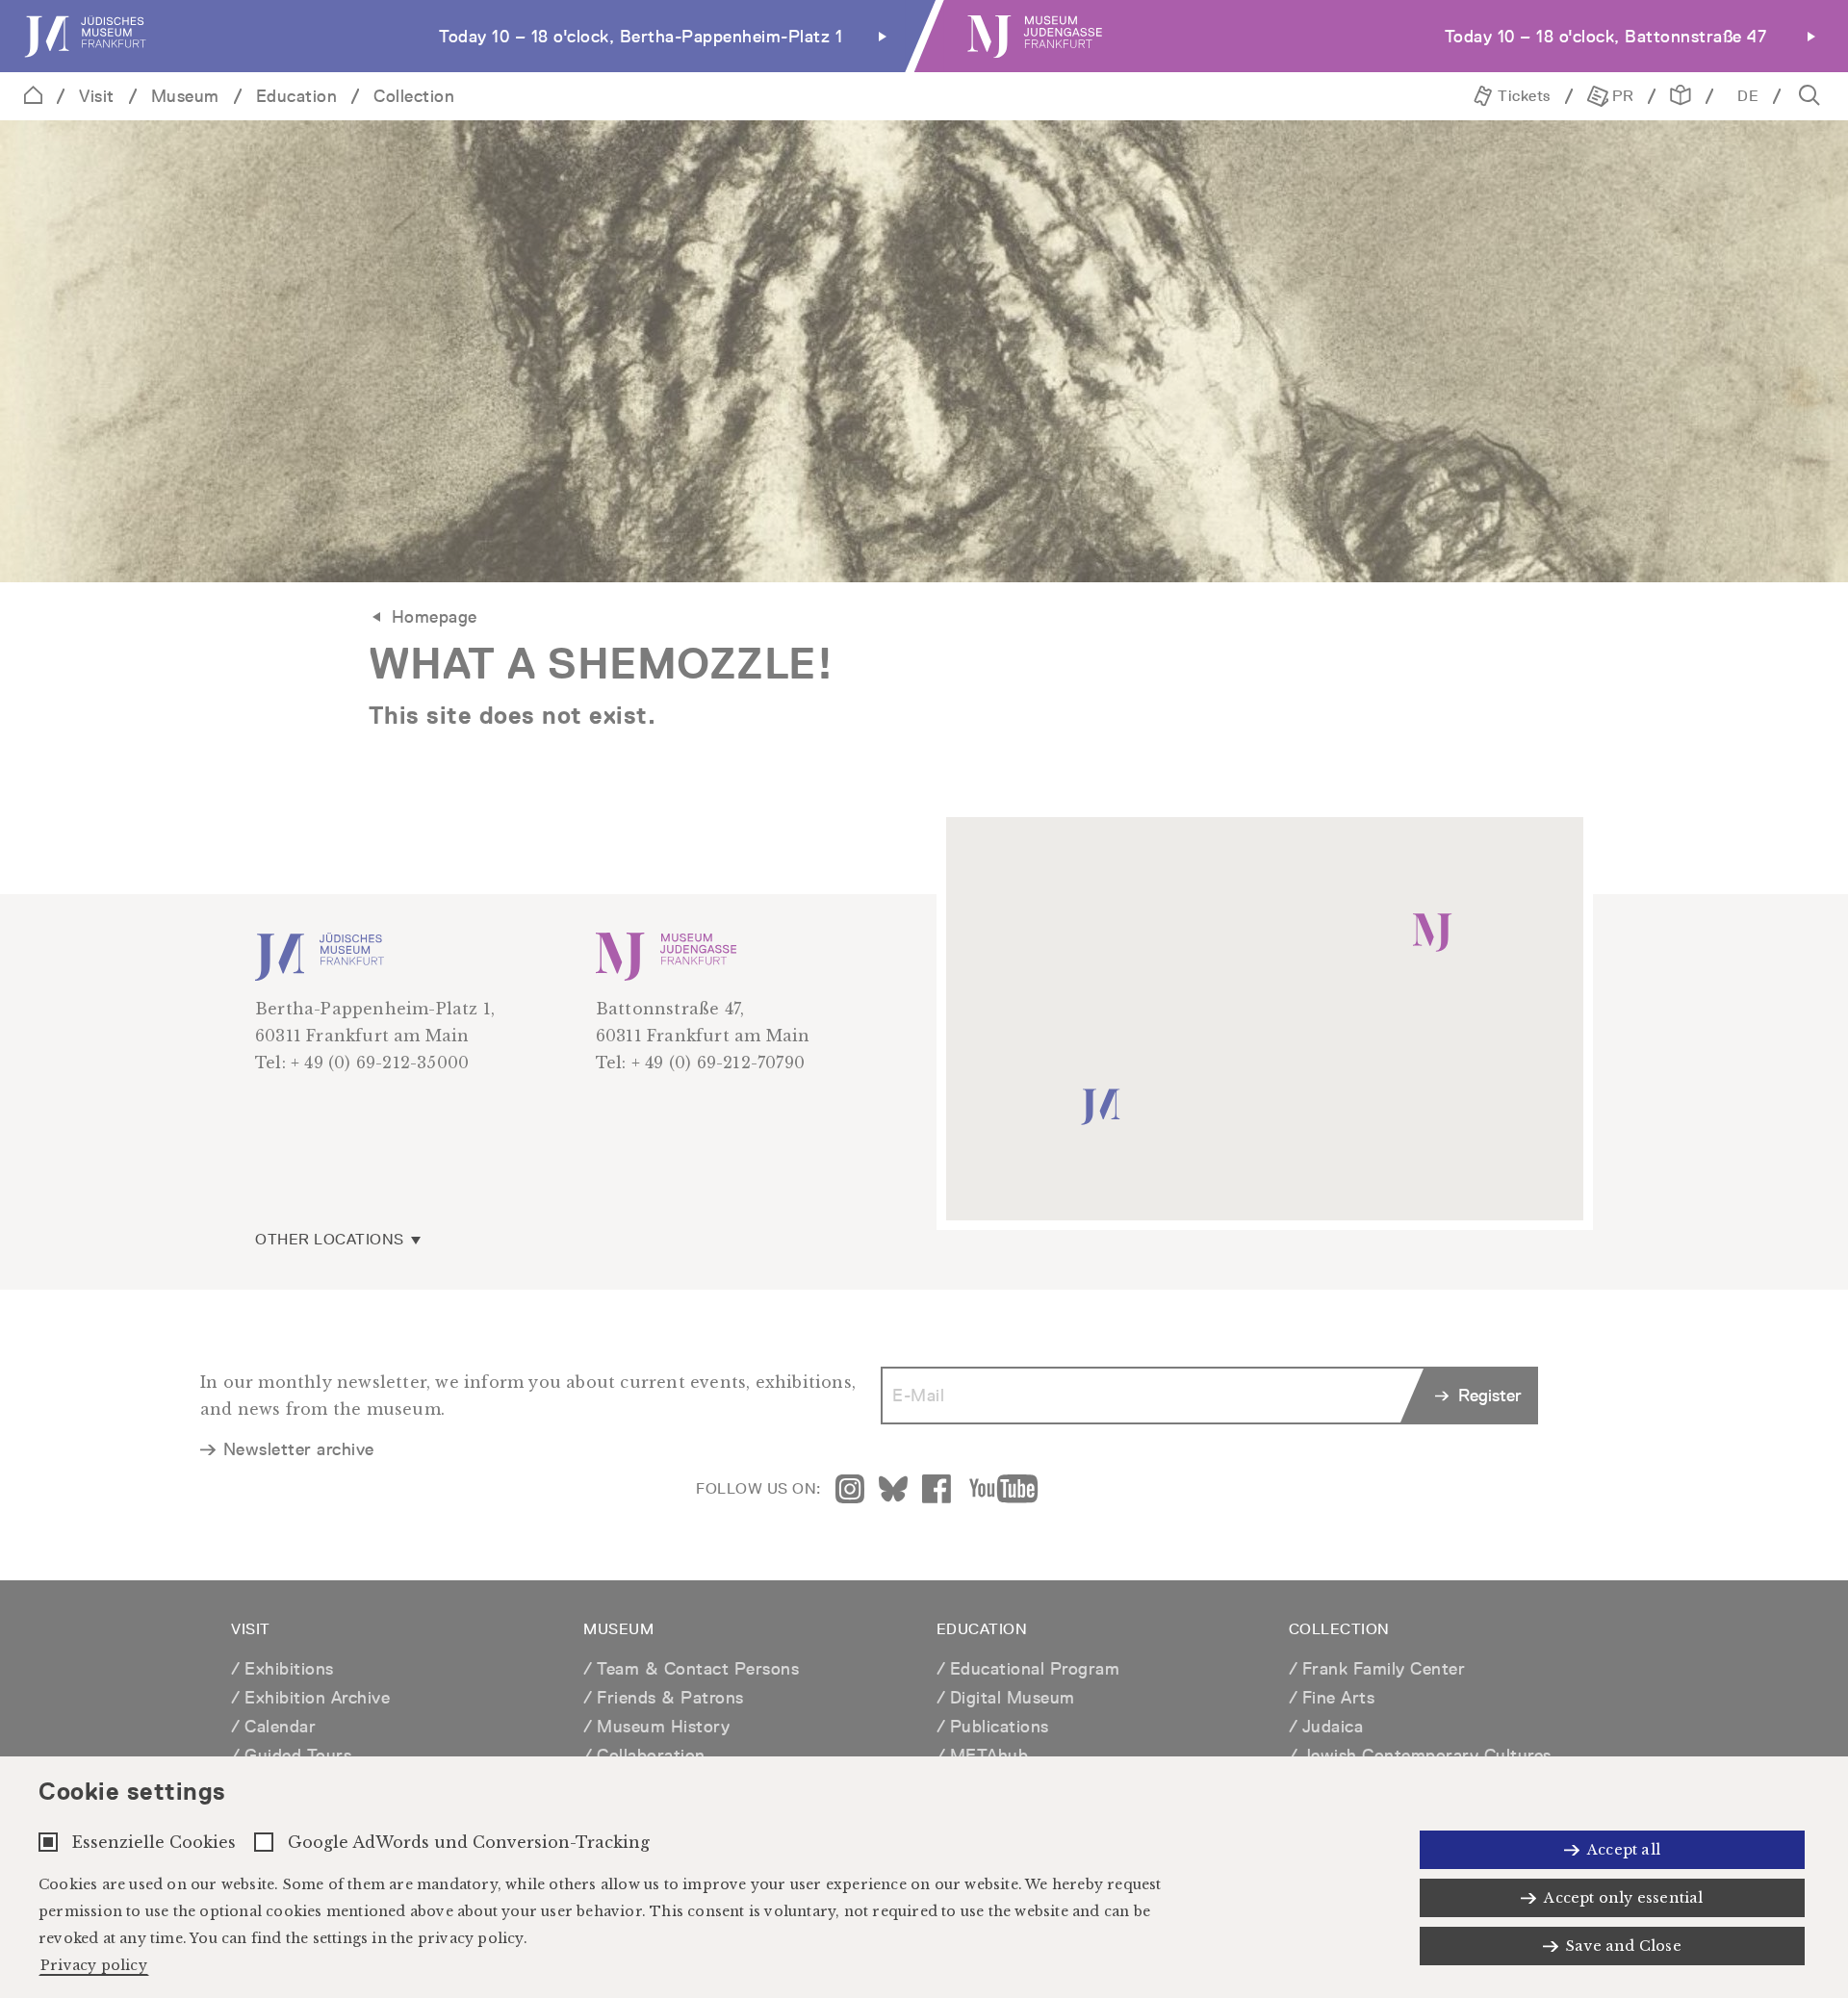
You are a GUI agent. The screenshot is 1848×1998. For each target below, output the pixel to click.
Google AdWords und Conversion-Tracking (469, 1842)
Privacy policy (94, 1965)
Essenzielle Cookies (154, 1842)
